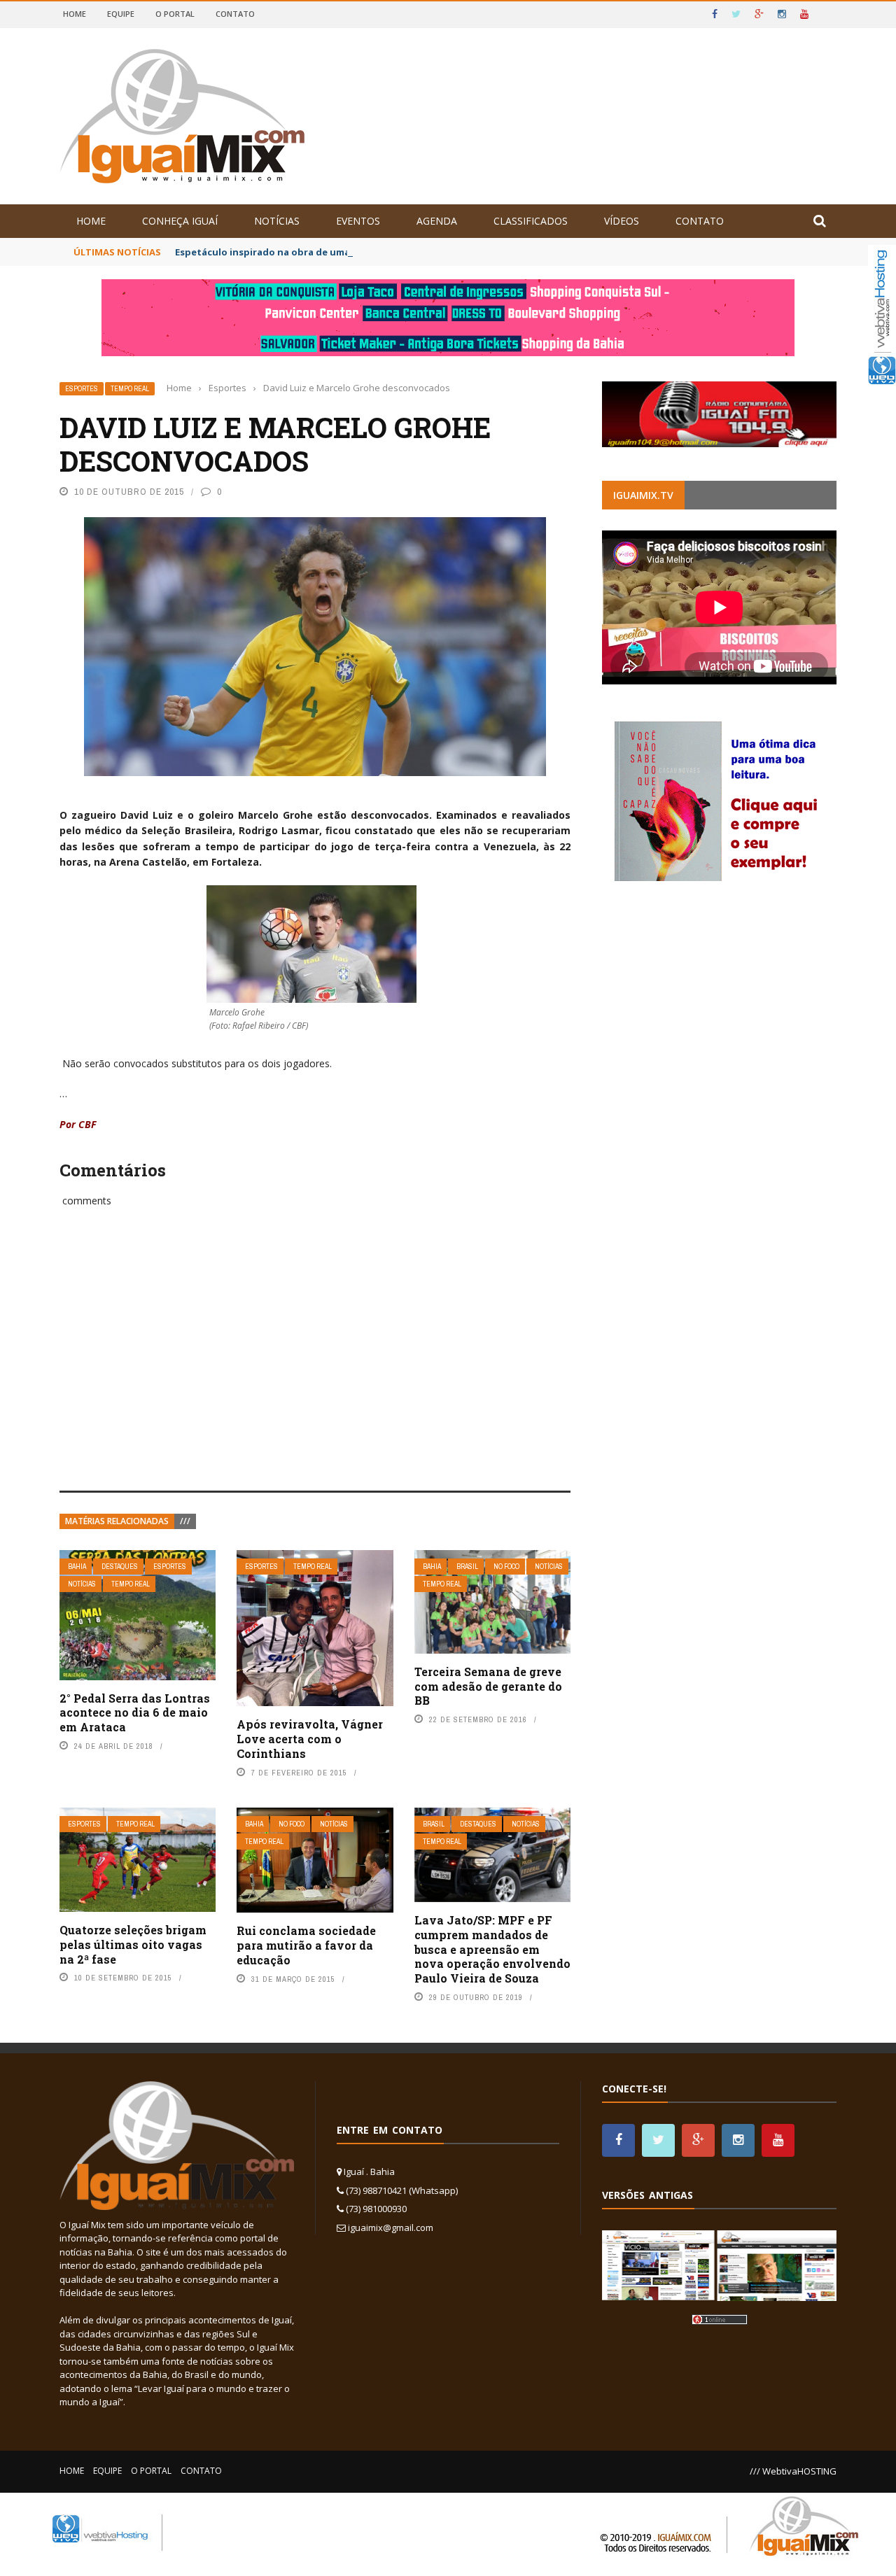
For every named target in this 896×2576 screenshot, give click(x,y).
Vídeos (622, 221)
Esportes (82, 389)
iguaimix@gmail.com (391, 2227)
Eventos (358, 221)
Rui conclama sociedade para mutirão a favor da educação (306, 1945)
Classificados (531, 221)
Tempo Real (130, 389)
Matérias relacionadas (117, 1521)
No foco (506, 1567)
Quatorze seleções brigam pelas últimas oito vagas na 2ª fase (133, 1944)
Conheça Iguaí (180, 221)
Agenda (437, 221)
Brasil (467, 1567)
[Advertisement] (315, 1365)
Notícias (277, 221)
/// (185, 1521)
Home (75, 14)
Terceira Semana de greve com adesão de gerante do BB (488, 1686)
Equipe (121, 14)
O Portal (175, 14)
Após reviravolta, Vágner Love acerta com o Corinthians (310, 1739)
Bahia (77, 1567)
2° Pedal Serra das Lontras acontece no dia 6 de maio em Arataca (135, 1713)
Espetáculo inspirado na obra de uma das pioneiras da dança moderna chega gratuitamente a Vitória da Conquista (446, 252)
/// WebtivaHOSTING (793, 2471)
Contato (235, 14)
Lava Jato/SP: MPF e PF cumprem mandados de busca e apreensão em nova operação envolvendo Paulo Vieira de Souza (492, 1949)
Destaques (120, 1567)
